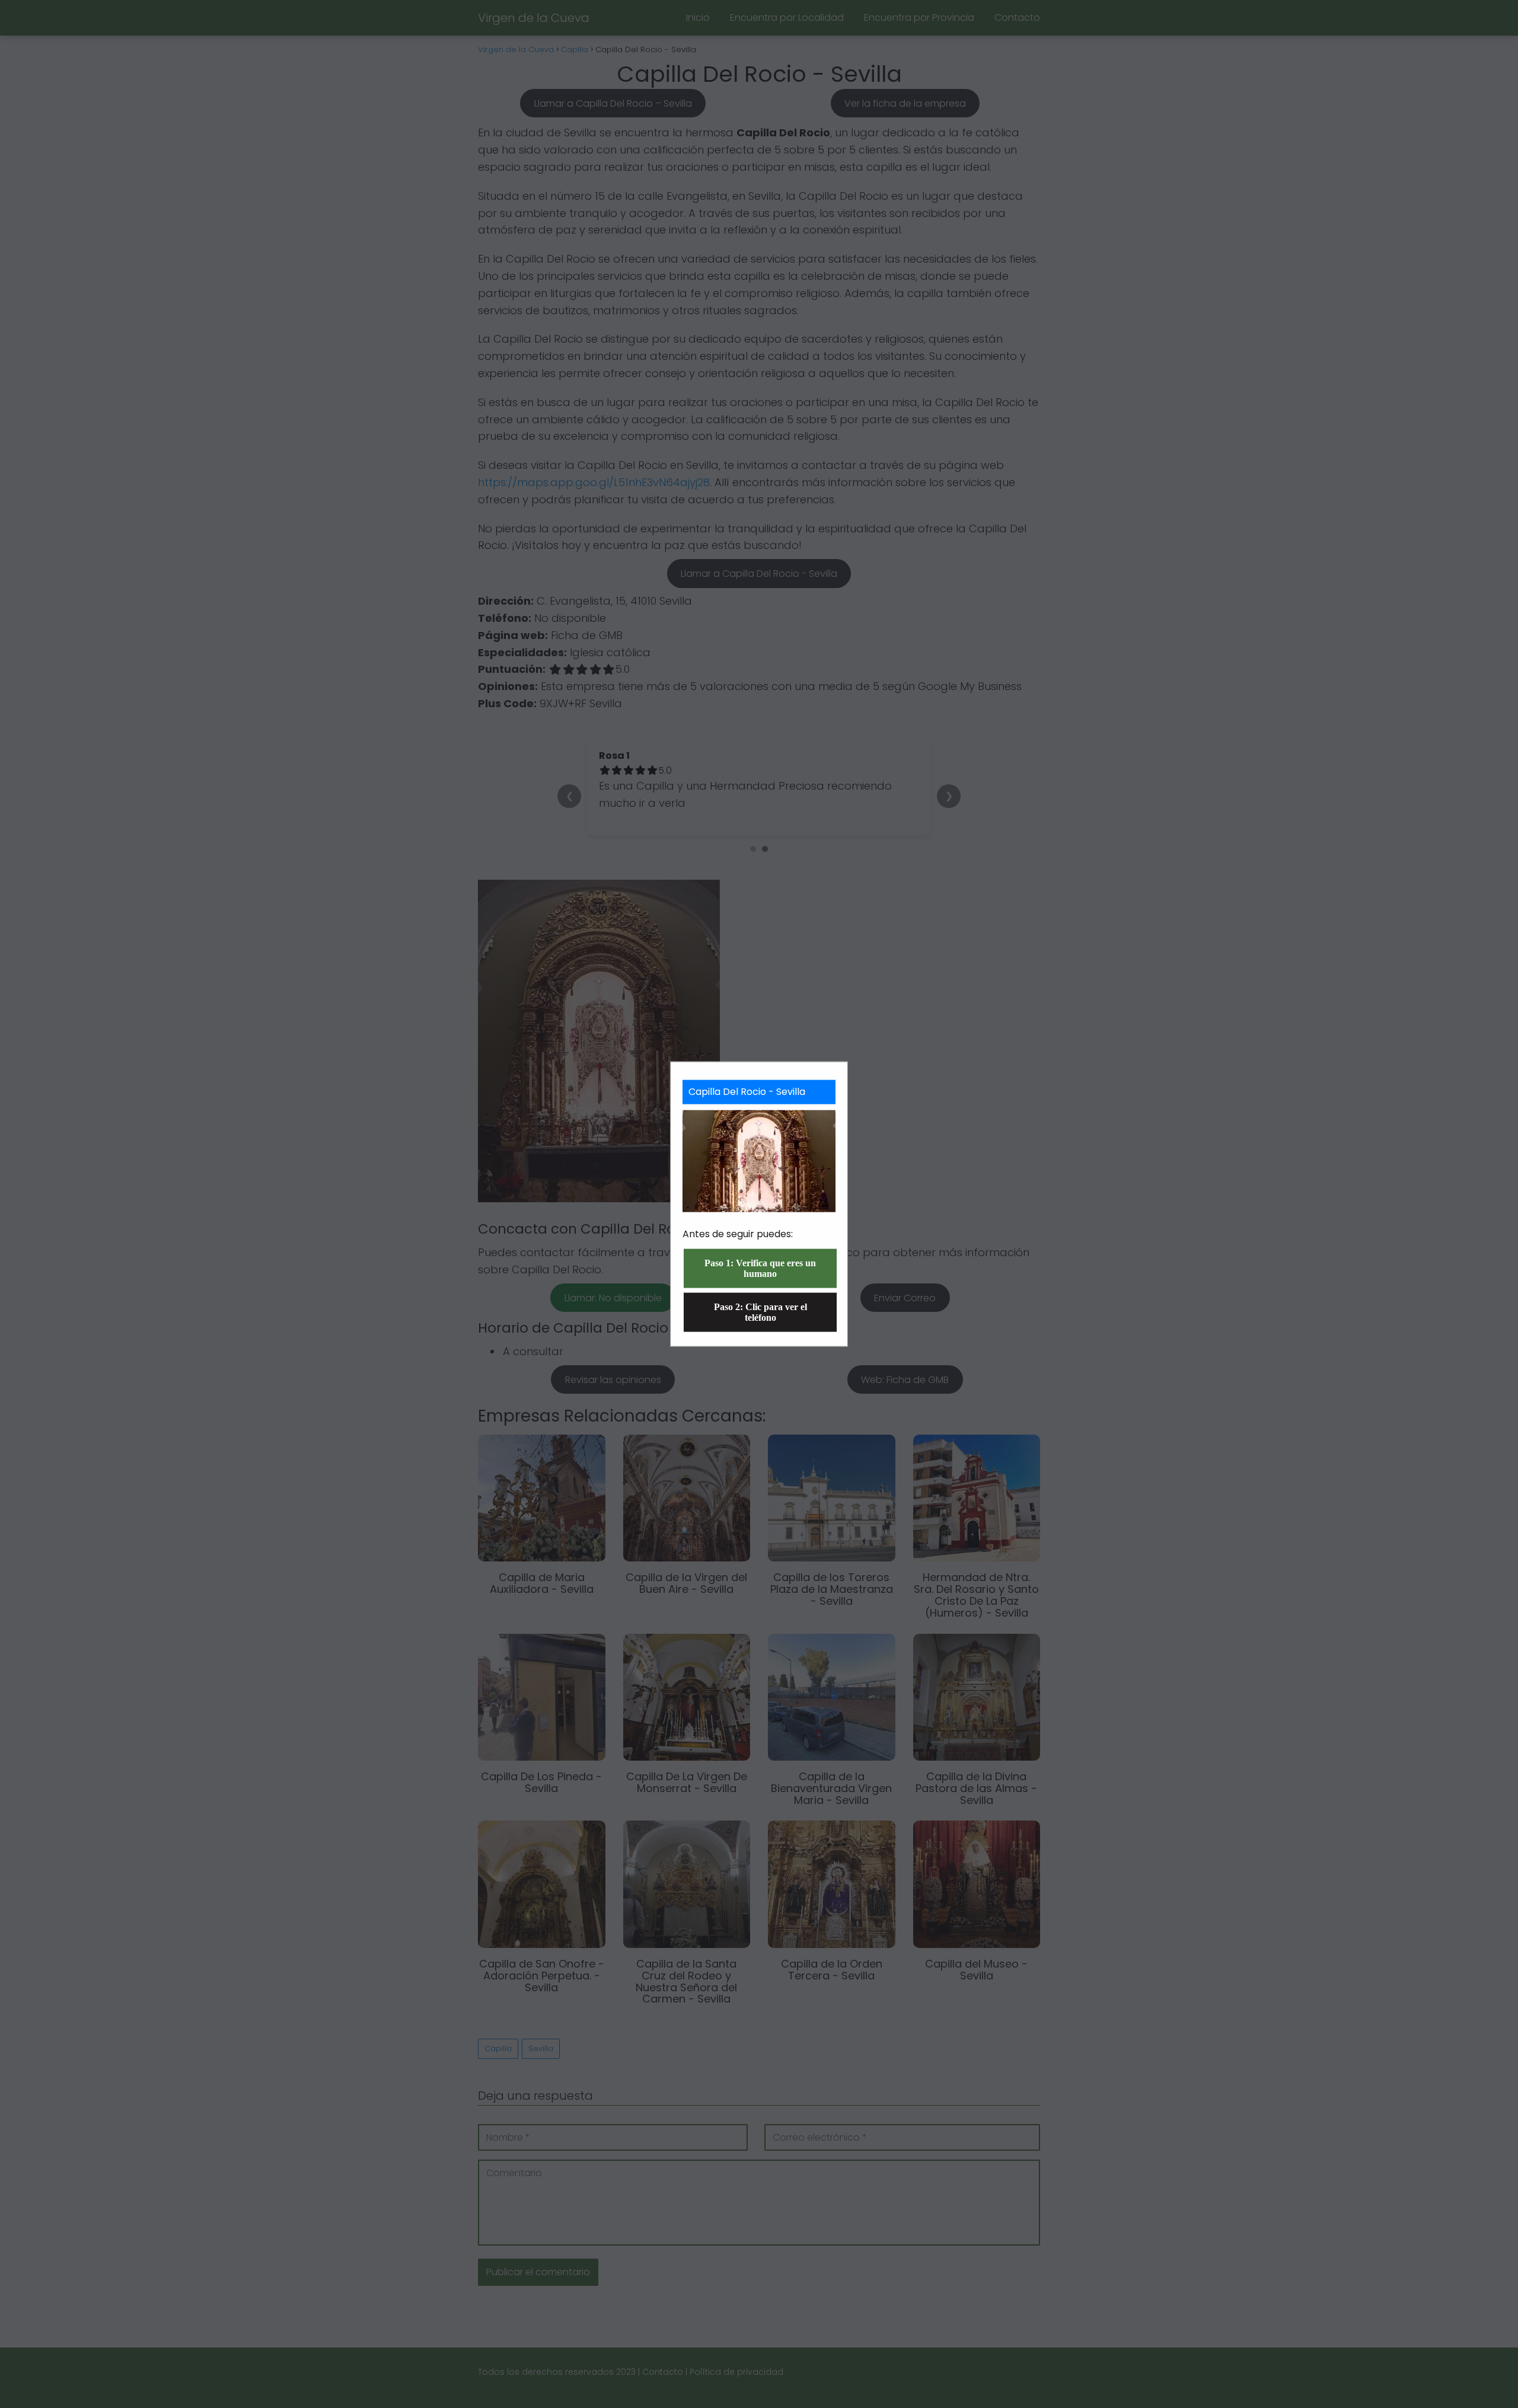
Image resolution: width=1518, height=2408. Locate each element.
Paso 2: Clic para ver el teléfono (760, 1312)
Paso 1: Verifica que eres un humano (760, 1268)
